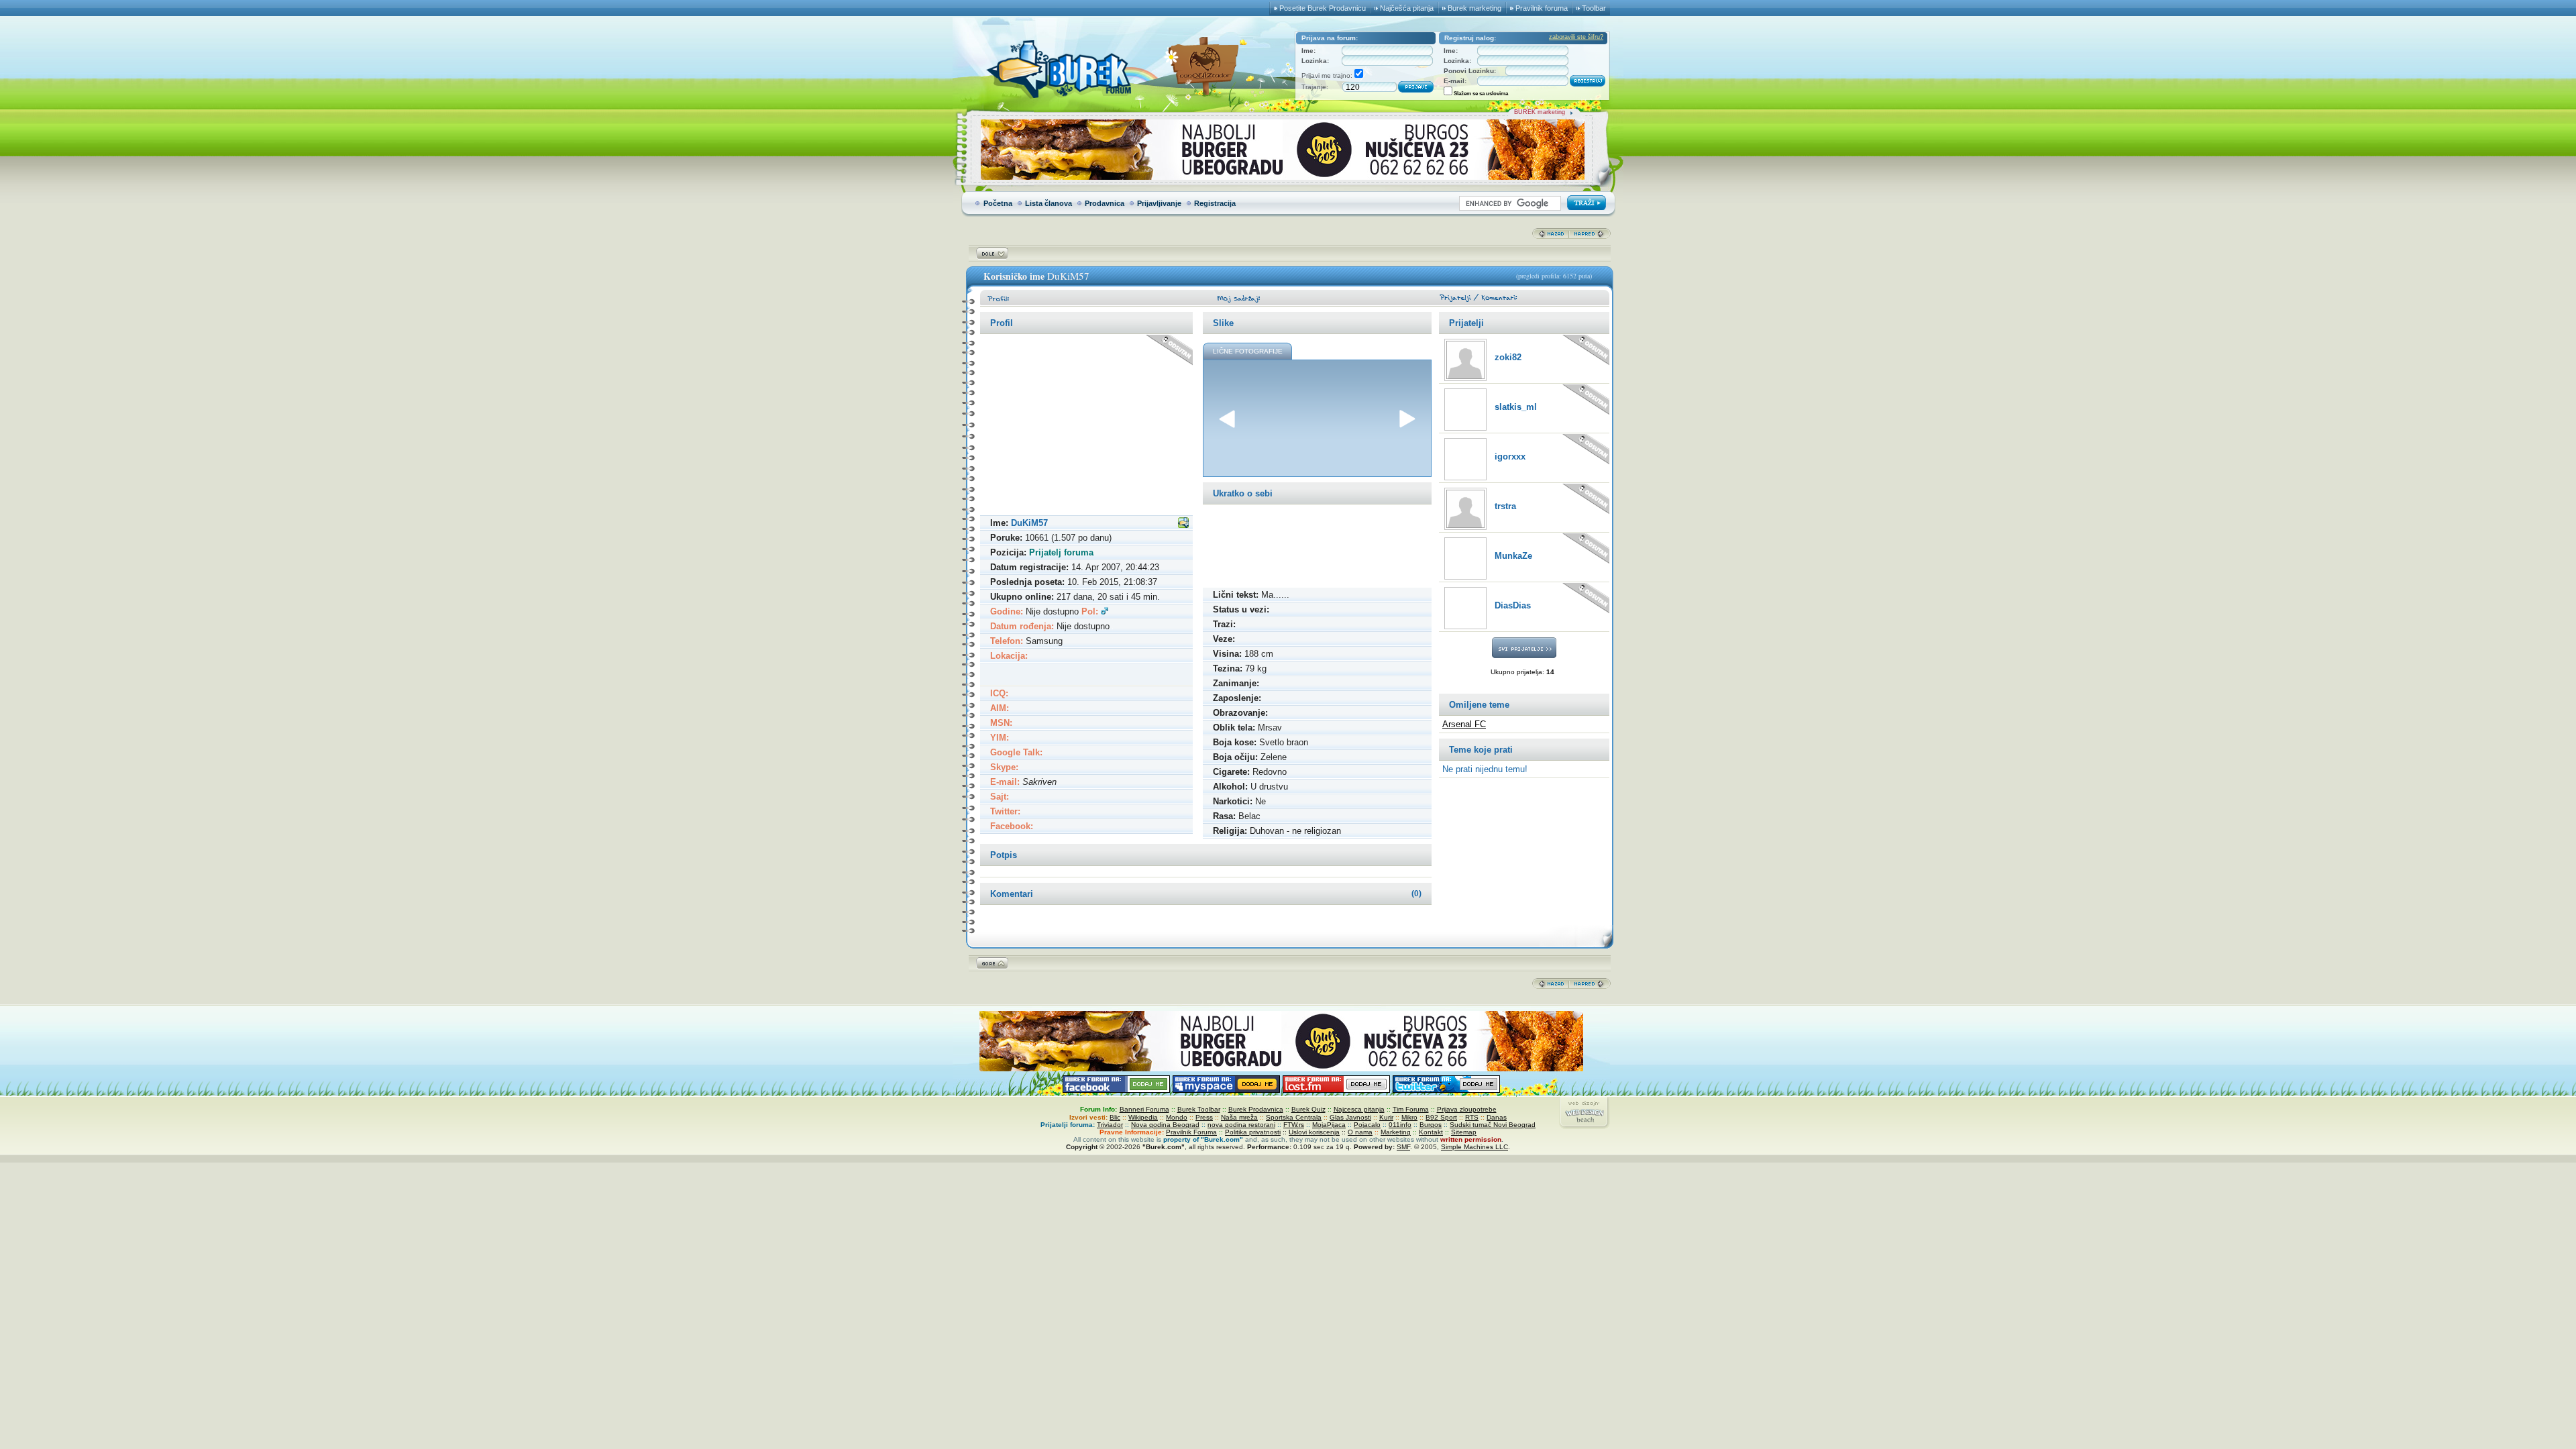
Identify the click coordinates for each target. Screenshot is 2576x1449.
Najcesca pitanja (1359, 1109)
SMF (1403, 1147)
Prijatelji (1466, 323)
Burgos (1431, 1125)
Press (1204, 1117)
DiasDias (1513, 605)
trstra (1505, 506)
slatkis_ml (1516, 407)
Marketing (1396, 1132)
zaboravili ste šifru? (1576, 37)
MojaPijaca (1329, 1125)
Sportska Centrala (1294, 1117)
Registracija (1215, 203)
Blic (1115, 1117)
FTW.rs (1294, 1125)
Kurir (1386, 1117)
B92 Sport (1441, 1117)
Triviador (1110, 1125)
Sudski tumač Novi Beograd (1493, 1125)
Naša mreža (1239, 1117)
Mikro (1409, 1117)
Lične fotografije (1248, 351)
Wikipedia (1143, 1117)
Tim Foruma (1411, 1109)
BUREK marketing (1540, 112)
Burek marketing (1474, 8)
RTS (1472, 1117)
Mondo (1177, 1117)
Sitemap (1464, 1132)
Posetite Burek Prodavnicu (1323, 8)
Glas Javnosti (1350, 1117)
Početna (998, 203)
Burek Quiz (1308, 1109)
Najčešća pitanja (1407, 8)
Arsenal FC (1464, 724)
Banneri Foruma (1144, 1109)
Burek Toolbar (1199, 1109)
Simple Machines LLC (1474, 1147)
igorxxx (1510, 457)
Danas (1497, 1117)
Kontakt (1431, 1132)
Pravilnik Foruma (1191, 1132)
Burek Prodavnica (1256, 1109)
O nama (1360, 1132)
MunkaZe (1513, 556)
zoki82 (1508, 357)
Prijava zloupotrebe (1467, 1109)
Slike (1223, 323)
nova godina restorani (1241, 1125)
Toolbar (1594, 8)
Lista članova (1049, 203)
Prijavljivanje (1159, 203)
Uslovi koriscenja (1314, 1132)
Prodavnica (1105, 203)
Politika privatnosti (1253, 1132)
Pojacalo (1367, 1125)
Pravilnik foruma (1542, 8)
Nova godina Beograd (1165, 1125)
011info (1400, 1125)
